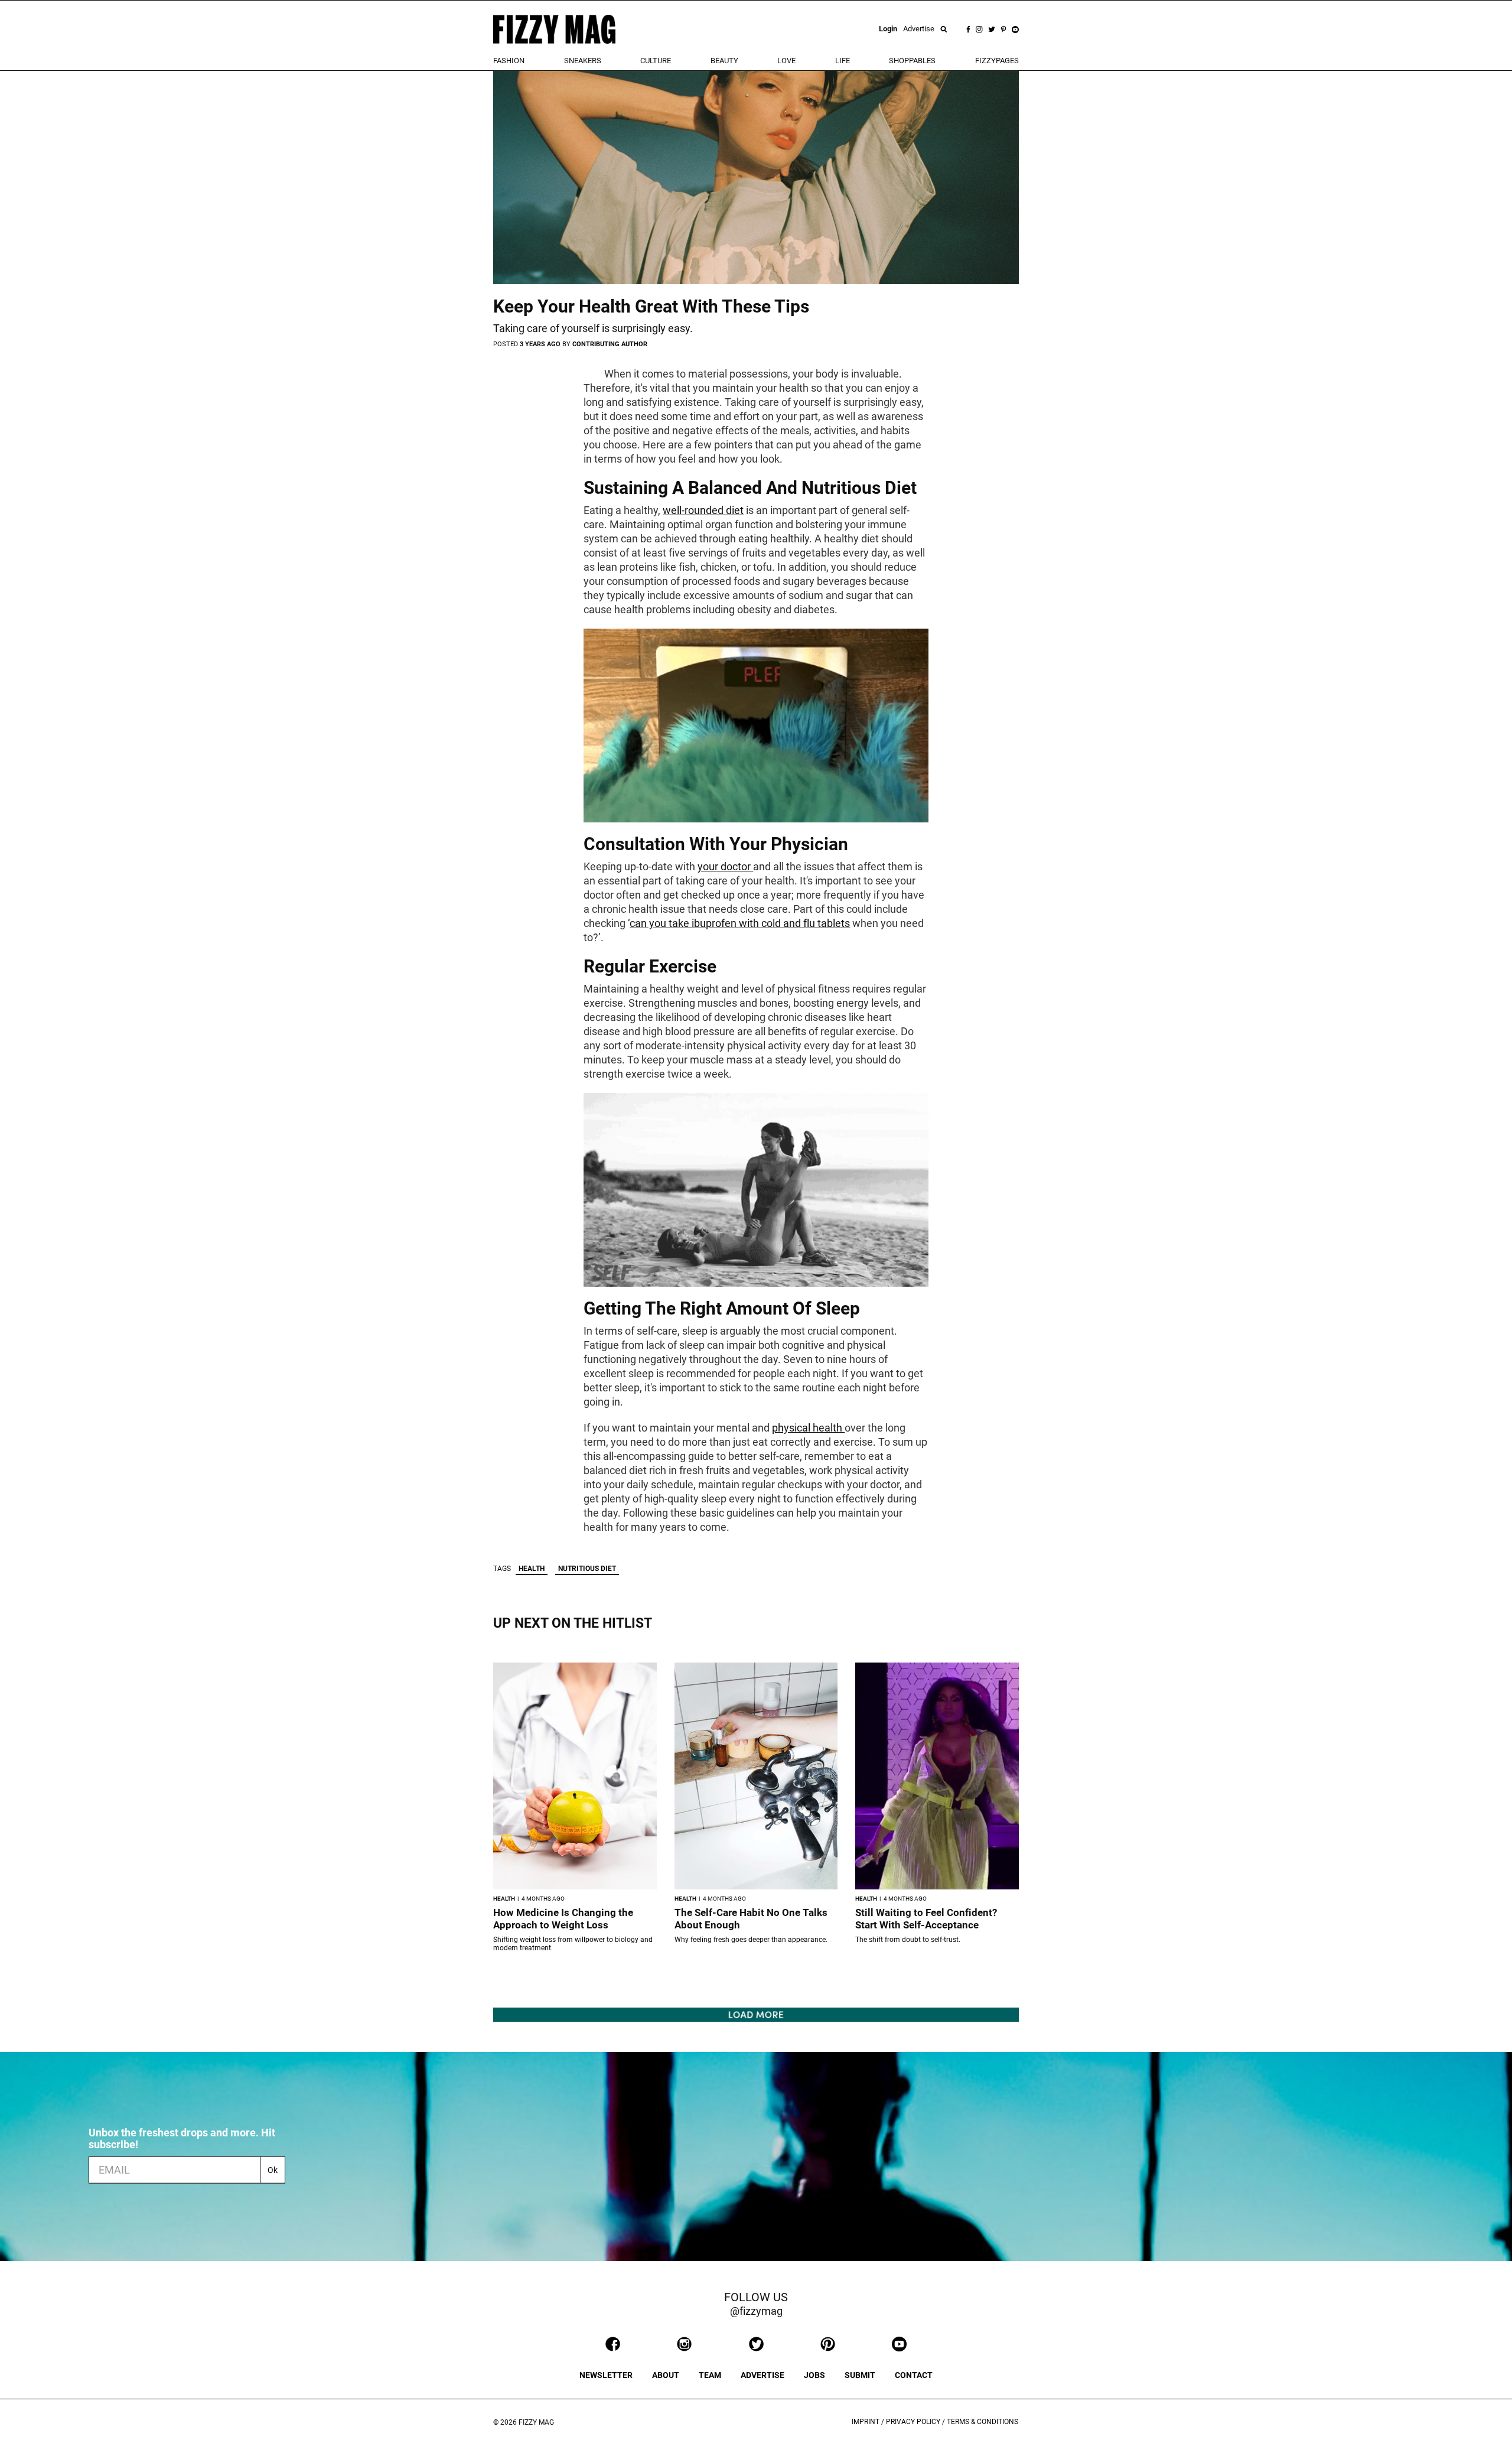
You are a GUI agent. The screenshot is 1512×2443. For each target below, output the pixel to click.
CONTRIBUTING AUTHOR (610, 344)
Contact (914, 2375)
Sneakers (583, 61)
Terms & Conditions (983, 2422)
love (786, 61)
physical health (808, 1428)
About (666, 2375)
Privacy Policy (913, 2422)
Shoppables (912, 61)
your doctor (725, 866)
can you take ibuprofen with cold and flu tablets (740, 923)
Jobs (814, 2375)
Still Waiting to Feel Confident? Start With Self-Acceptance (926, 1919)
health (532, 1569)
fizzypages (997, 61)
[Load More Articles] (756, 2014)
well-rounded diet (703, 510)
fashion (509, 61)
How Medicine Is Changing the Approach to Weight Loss (563, 1919)
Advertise (919, 29)
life (843, 61)
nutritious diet (587, 1569)
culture (656, 61)
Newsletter (606, 2375)
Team (710, 2375)
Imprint (866, 2422)
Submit (860, 2375)
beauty (724, 61)
